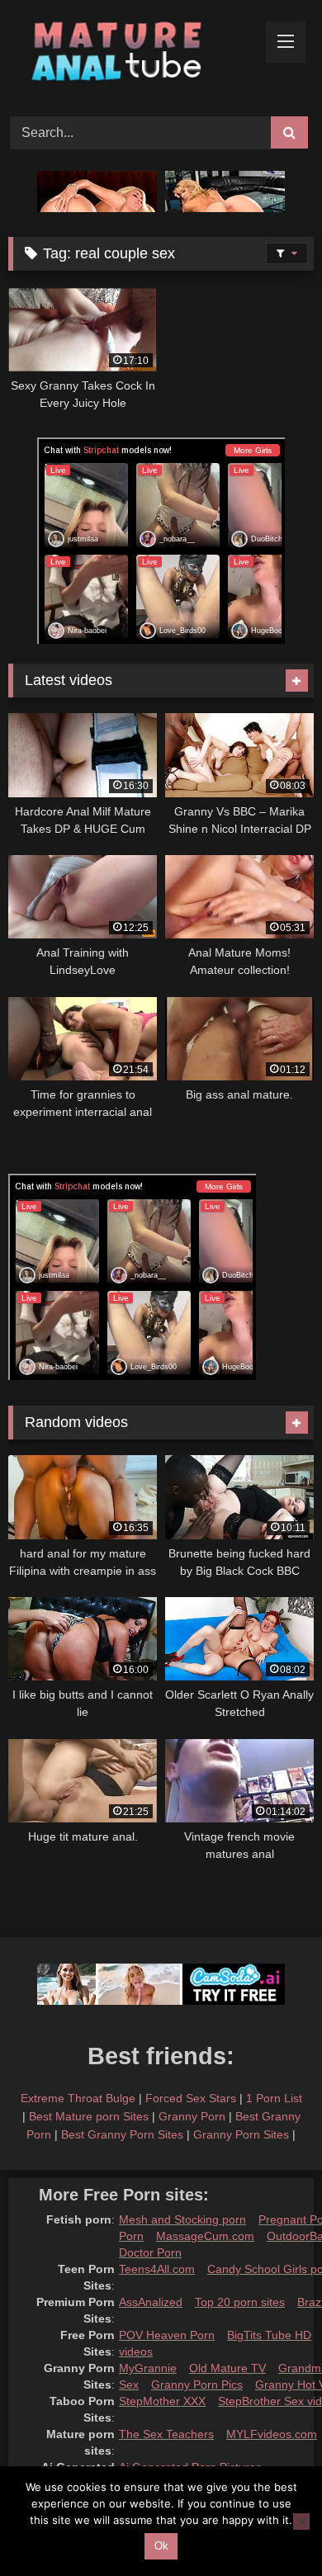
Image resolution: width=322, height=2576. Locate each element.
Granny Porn (192, 2116)
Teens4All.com (157, 2269)
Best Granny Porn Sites (122, 2134)
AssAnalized (151, 2302)
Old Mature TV (227, 2368)
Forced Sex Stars (191, 2098)
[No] (301, 2522)
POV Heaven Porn (167, 2335)
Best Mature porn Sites (89, 2116)
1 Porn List (274, 2098)
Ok (161, 2546)
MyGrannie (148, 2368)
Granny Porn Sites (241, 2134)
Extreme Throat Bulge (78, 2098)
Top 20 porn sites (240, 2302)
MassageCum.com (205, 2236)
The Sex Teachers (166, 2434)
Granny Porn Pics (197, 2385)
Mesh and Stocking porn (182, 2219)
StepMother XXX (162, 2401)
